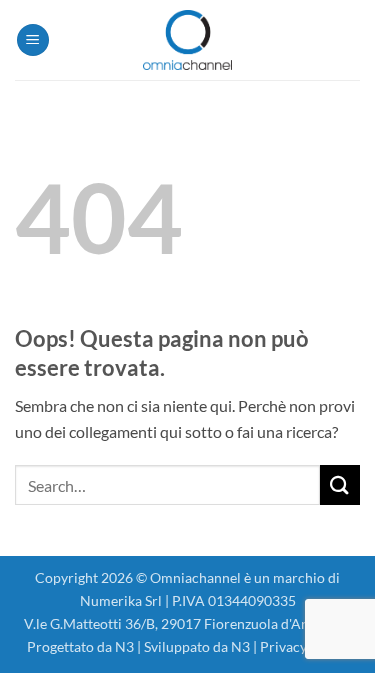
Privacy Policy (304, 646)
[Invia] (340, 484)
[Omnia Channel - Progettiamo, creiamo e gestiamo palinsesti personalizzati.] (188, 40)
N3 (124, 646)
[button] (33, 40)
